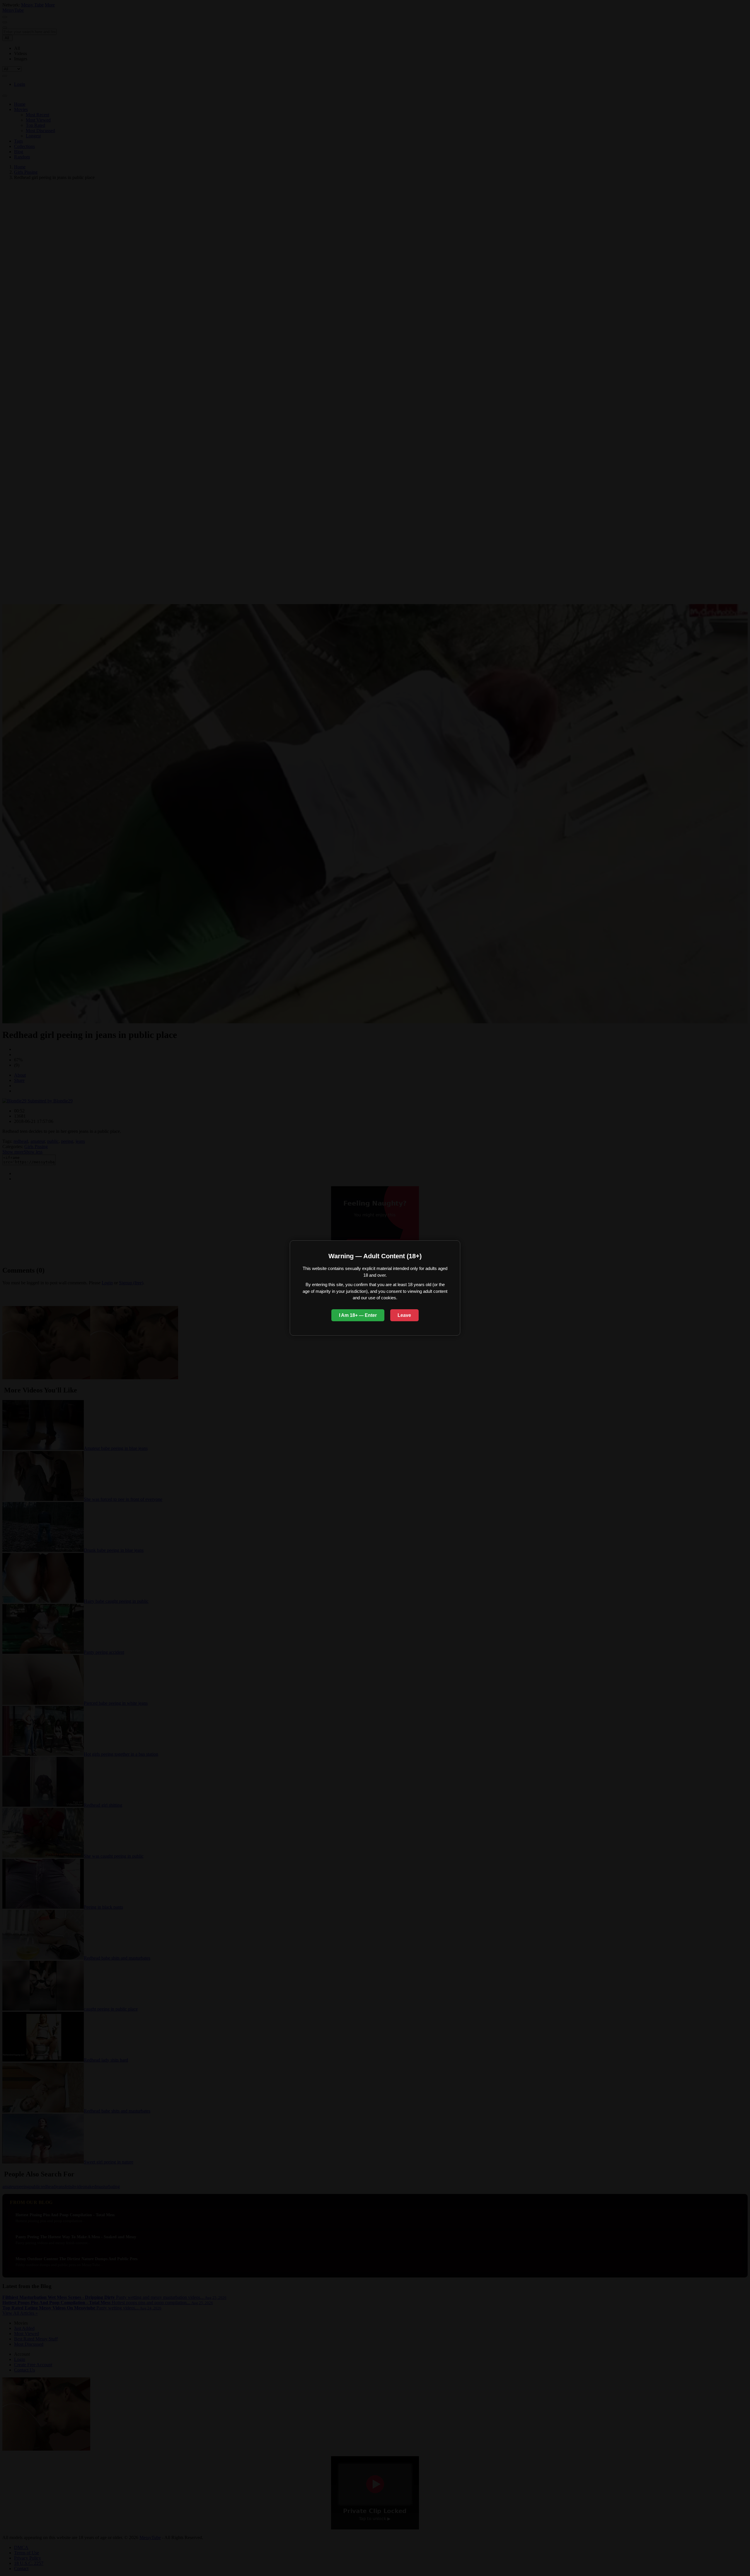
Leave (404, 1315)
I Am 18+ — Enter (358, 1315)
